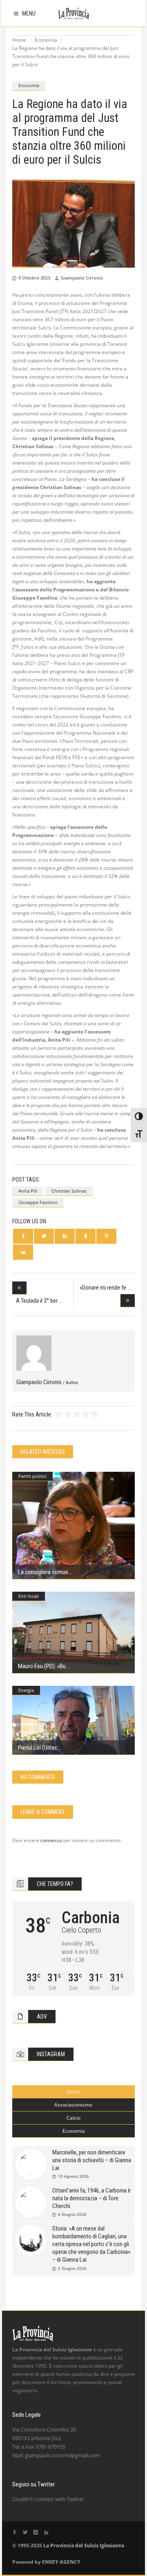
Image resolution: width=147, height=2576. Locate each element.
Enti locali (29, 1596)
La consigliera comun (43, 1572)
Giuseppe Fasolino (38, 1202)
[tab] (73, 2092)
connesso (51, 1840)
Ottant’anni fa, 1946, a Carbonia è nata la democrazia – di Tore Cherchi (91, 2198)
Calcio (73, 2118)
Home (19, 40)
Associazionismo (73, 2105)
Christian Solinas (69, 1191)
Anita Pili (28, 1191)
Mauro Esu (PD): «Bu (42, 1666)
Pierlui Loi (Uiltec (38, 1748)
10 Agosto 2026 (73, 2176)
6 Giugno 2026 (72, 2214)
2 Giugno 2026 (72, 2268)
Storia (73, 2092)
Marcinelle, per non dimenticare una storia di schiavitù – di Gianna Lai (92, 2160)
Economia (46, 40)
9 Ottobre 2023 (34, 278)
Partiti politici (32, 1476)
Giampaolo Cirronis (82, 278)
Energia (26, 1690)
